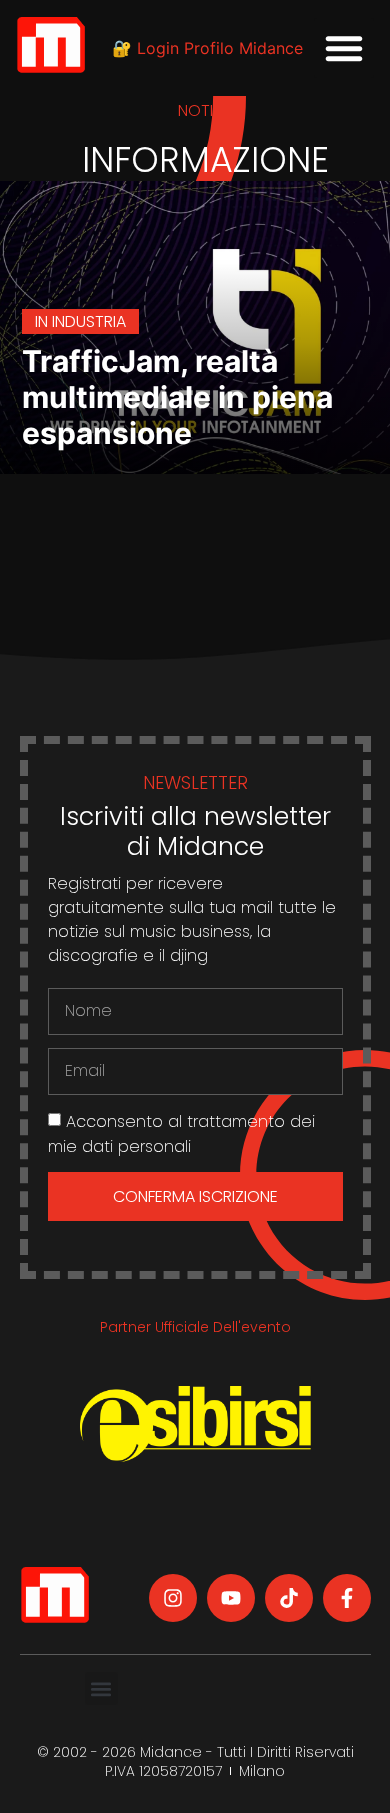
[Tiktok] (289, 1598)
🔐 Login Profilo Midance (207, 48)
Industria (89, 321)
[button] (344, 48)
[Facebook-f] (347, 1598)
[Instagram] (173, 1598)
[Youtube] (231, 1598)
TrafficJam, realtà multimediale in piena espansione (177, 397)
